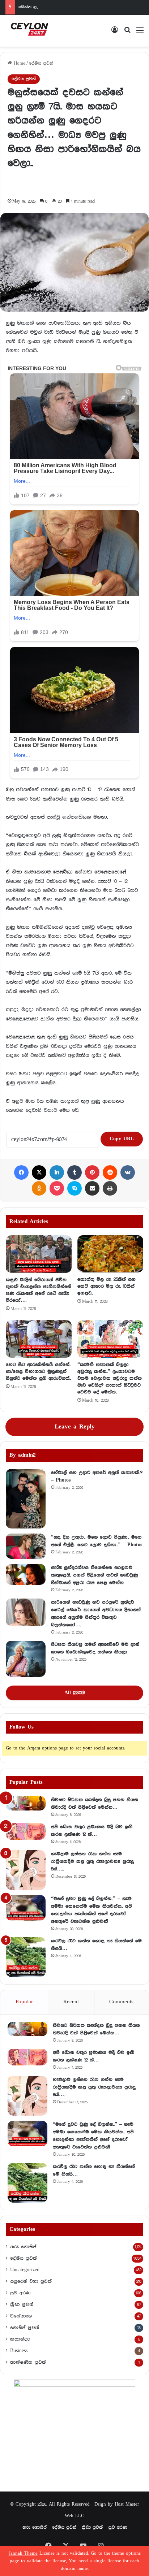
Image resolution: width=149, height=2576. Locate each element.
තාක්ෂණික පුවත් (28, 2362)
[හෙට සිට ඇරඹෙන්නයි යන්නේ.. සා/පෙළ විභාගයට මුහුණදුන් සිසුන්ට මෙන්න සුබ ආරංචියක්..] (39, 1339)
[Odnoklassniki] (39, 1188)
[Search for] (127, 33)
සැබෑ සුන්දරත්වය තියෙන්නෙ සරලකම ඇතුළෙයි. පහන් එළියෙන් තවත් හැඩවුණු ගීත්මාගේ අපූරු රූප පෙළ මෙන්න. (94, 1575)
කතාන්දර (20, 2339)
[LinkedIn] (57, 1172)
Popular (24, 2002)
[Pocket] (57, 1188)
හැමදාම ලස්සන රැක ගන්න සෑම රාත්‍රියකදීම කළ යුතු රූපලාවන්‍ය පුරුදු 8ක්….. (92, 1861)
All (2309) (74, 1693)
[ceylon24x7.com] (29, 31)
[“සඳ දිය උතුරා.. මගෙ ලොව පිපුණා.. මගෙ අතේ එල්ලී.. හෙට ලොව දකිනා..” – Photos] (26, 1546)
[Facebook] (21, 1172)
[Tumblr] (74, 1172)
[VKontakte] (128, 1172)
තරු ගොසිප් (23, 2247)
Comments (121, 2002)
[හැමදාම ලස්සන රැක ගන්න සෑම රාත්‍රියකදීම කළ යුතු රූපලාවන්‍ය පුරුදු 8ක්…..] (26, 1870)
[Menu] (140, 33)
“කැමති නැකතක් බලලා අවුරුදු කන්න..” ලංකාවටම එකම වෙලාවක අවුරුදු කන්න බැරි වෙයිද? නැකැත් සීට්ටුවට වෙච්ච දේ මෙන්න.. (110, 1378)
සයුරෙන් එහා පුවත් (31, 2281)
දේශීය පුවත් (41, 63)
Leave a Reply (75, 1427)
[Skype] (74, 1188)
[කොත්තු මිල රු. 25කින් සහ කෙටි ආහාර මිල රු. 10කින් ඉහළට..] (110, 1254)
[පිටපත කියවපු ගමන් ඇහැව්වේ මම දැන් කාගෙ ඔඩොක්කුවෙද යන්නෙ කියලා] (26, 1659)
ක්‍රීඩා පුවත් (22, 2304)
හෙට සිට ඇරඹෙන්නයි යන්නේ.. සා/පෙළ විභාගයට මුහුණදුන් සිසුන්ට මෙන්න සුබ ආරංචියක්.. (38, 1371)
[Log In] (115, 33)
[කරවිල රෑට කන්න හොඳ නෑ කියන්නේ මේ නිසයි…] (26, 1957)
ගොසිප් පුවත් (25, 2328)
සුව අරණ (20, 2293)
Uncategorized (25, 2270)
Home (19, 63)
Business (19, 2351)
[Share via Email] (92, 1188)
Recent (71, 2002)
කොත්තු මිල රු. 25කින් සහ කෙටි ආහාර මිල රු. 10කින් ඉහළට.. (107, 1286)
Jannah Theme (23, 2553)
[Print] (110, 1188)
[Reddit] (110, 1172)
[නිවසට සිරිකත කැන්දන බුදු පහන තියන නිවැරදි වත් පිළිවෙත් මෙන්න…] (26, 1803)
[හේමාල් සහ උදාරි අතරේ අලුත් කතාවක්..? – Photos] (26, 1499)
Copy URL (122, 1139)
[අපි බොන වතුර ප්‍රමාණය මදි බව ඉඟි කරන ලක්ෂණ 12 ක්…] (26, 1831)
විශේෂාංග (21, 2316)
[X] (39, 1172)
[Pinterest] (92, 1172)
